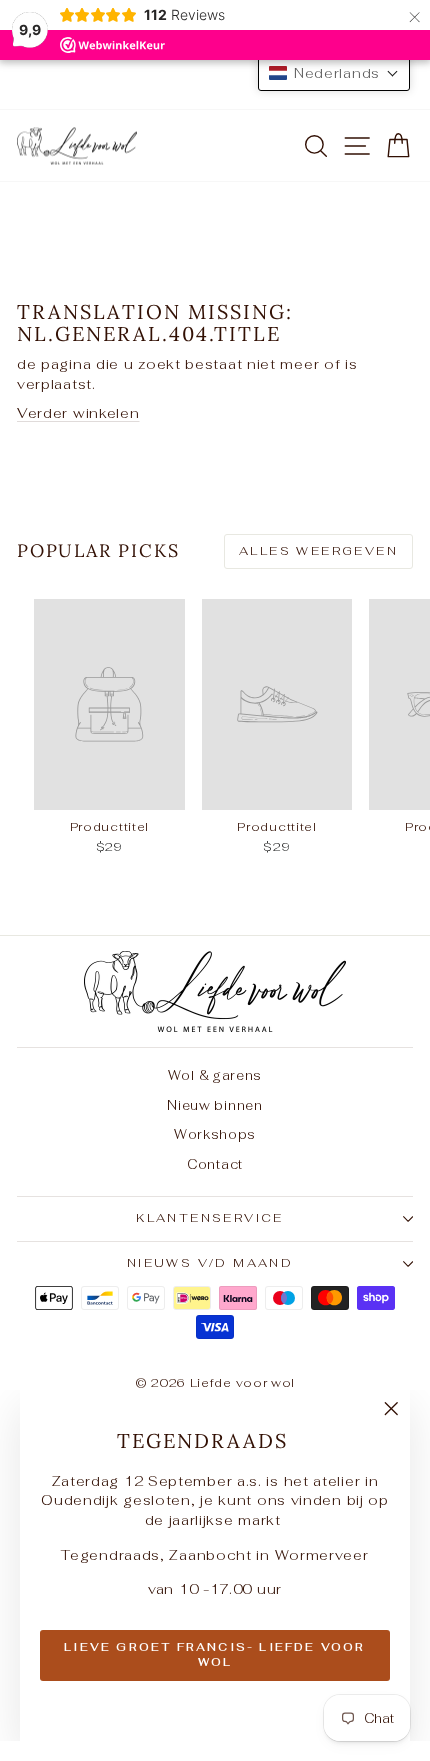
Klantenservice (210, 1218)
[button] (334, 73)
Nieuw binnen (214, 1105)
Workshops (215, 1134)
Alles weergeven (318, 551)
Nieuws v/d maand (210, 1263)
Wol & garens (215, 1075)
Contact (215, 1164)
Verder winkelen (78, 413)
